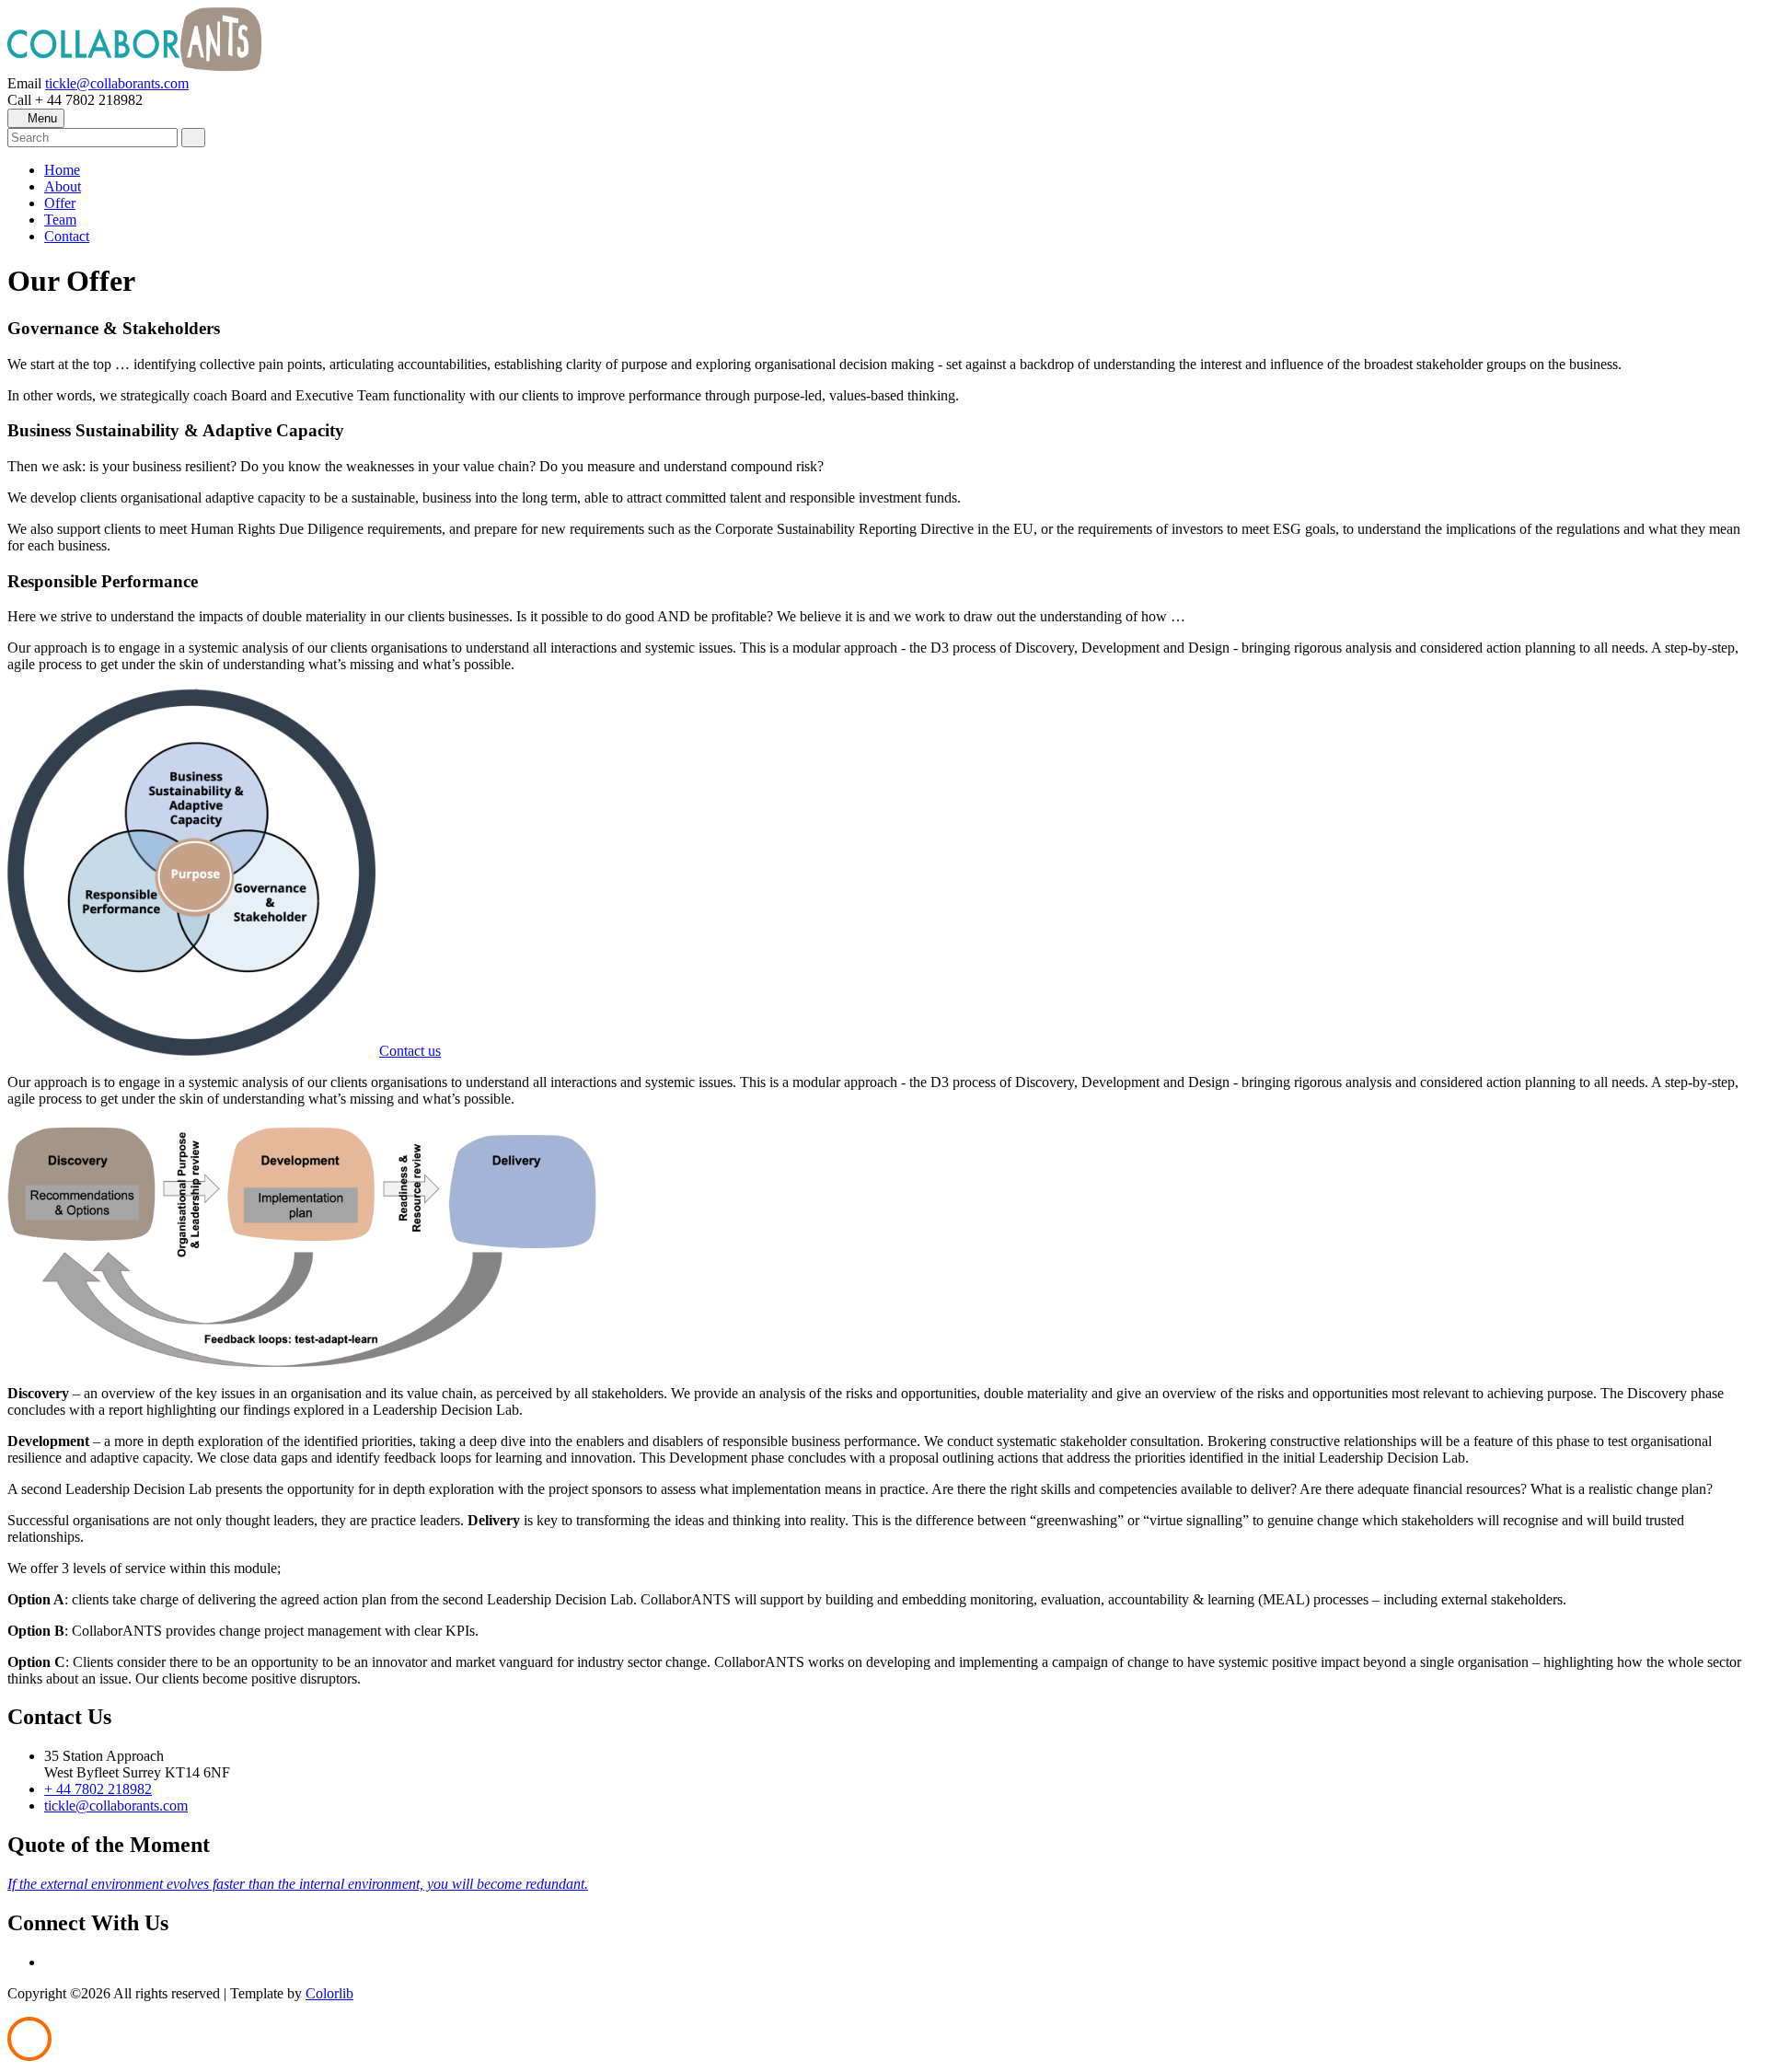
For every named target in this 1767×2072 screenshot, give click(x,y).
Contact (67, 236)
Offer (60, 203)
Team (60, 220)
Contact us (410, 1051)
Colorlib (329, 1993)
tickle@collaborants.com (117, 83)
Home (62, 170)
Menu (40, 118)
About (63, 186)
